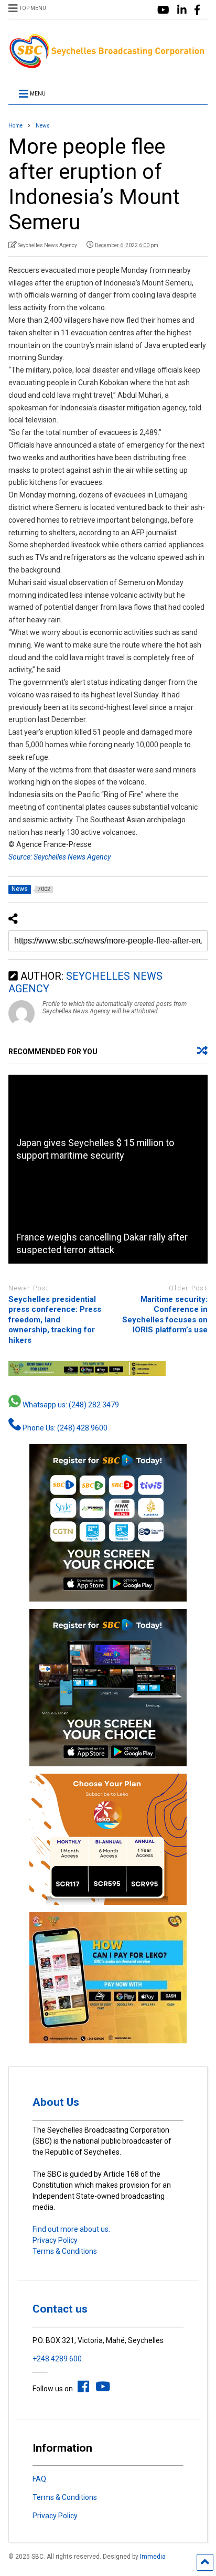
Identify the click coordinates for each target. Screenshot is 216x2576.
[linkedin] (182, 10)
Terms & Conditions (65, 2251)
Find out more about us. (71, 2229)
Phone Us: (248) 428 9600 (64, 1428)
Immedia (153, 2557)
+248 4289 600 (57, 2359)
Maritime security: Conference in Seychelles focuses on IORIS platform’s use (165, 1315)
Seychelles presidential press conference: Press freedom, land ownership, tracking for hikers (55, 1320)
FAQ (39, 2479)
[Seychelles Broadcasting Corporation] (108, 65)
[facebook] (197, 10)
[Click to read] (108, 1122)
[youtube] (163, 10)
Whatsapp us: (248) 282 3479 (70, 1405)
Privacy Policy (55, 2240)
